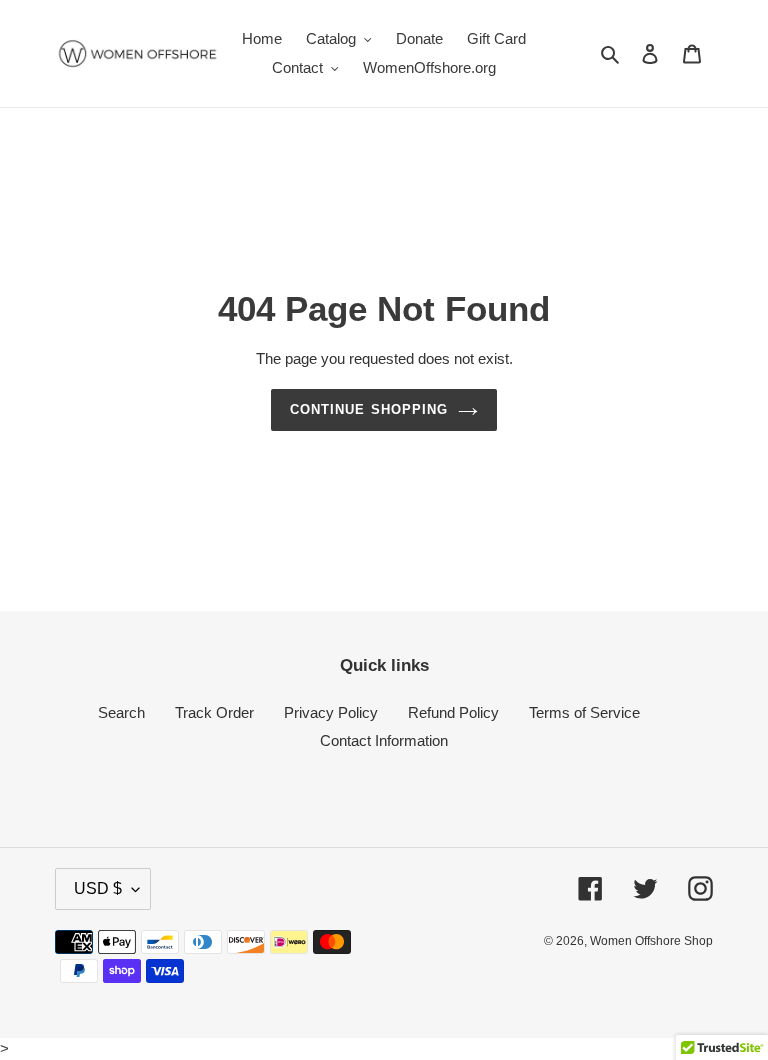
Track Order (214, 712)
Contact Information (384, 740)
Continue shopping (369, 409)
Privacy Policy (331, 712)
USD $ (98, 888)
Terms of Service (584, 712)
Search (121, 712)
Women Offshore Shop (651, 941)
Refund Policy (453, 712)
